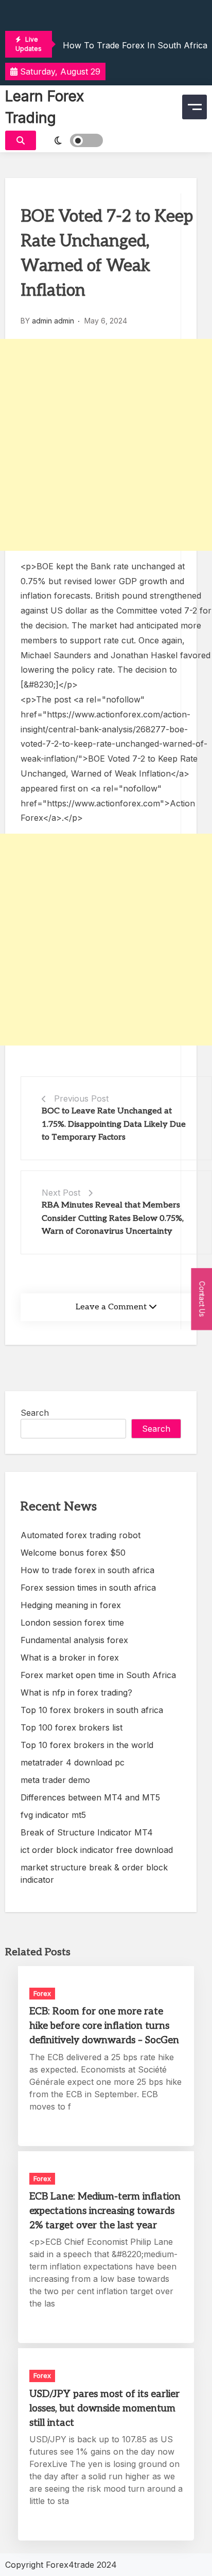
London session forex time (72, 1623)
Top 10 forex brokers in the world (87, 1745)
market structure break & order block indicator (94, 1874)
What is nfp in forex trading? (76, 1692)
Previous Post (81, 1098)
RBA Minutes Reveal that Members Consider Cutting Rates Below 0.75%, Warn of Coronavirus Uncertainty (113, 1218)
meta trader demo (55, 1780)
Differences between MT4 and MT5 (90, 1797)
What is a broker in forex (70, 1658)
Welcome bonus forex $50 (73, 1553)
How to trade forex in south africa (135, 45)
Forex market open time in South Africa (98, 1675)
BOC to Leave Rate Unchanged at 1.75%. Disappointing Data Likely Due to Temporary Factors (114, 1124)
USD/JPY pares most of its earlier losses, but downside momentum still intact (104, 2409)
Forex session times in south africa (88, 1588)
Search (35, 1413)
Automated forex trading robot (81, 1535)
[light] (72, 140)
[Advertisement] (106, 445)
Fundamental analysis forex (74, 1640)
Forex (42, 1993)
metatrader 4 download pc (73, 1762)
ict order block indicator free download (97, 1850)
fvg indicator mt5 (53, 1815)
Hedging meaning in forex (71, 1605)
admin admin (53, 321)
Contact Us (202, 1299)
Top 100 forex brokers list (72, 1727)
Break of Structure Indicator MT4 (87, 1832)
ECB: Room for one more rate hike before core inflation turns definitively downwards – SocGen (104, 2026)
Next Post (61, 1193)
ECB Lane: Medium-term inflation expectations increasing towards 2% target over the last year (105, 2211)
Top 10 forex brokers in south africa (92, 1710)
